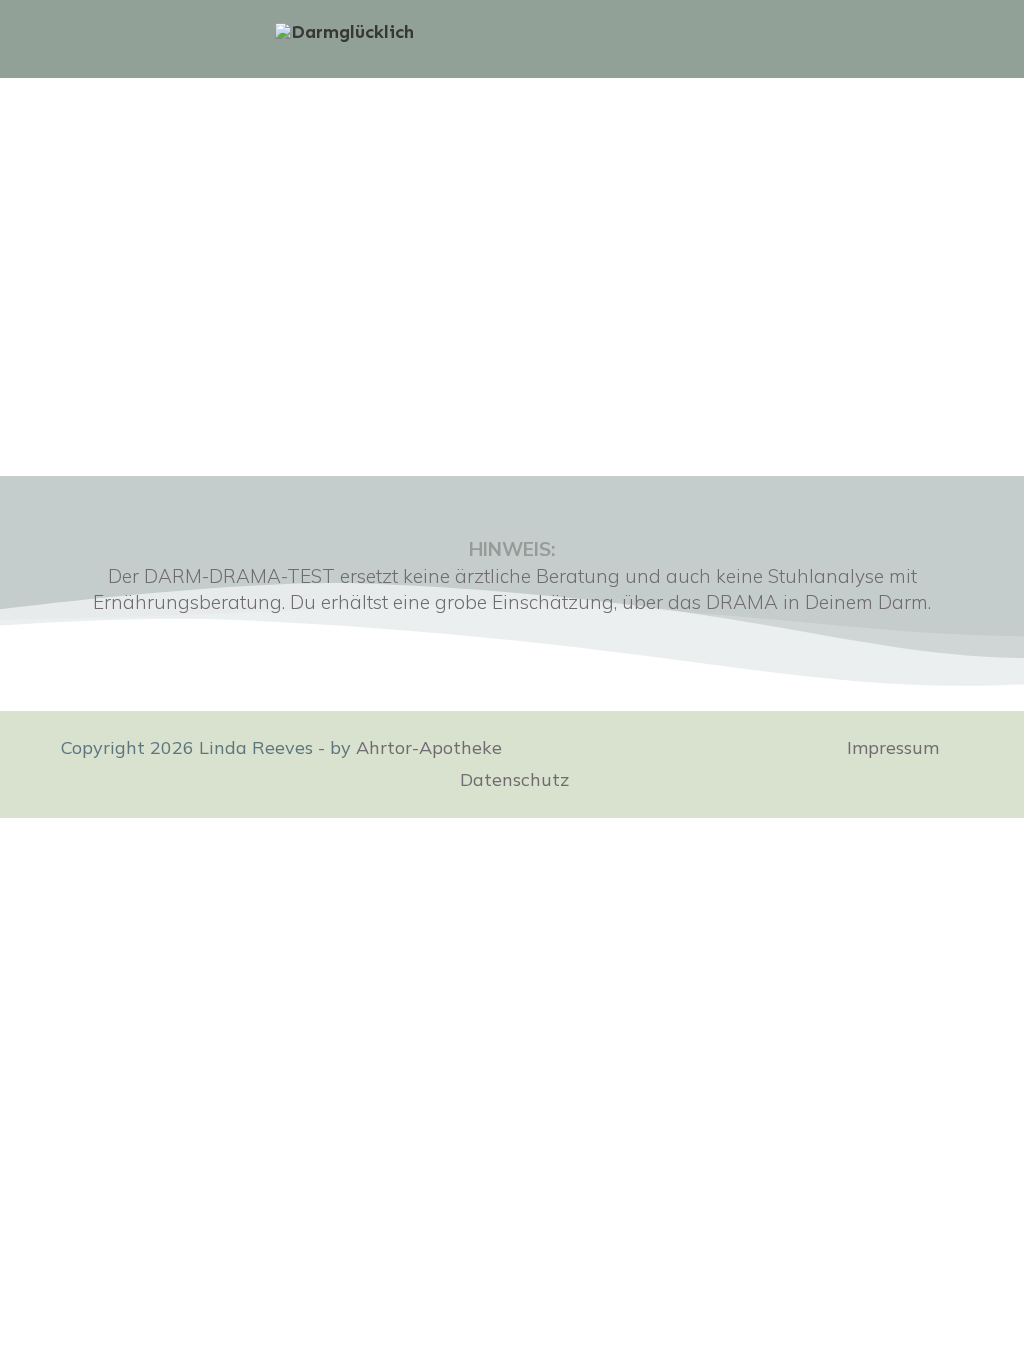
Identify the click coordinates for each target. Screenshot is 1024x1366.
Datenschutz (514, 779)
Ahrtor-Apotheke (431, 747)
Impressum (893, 747)
